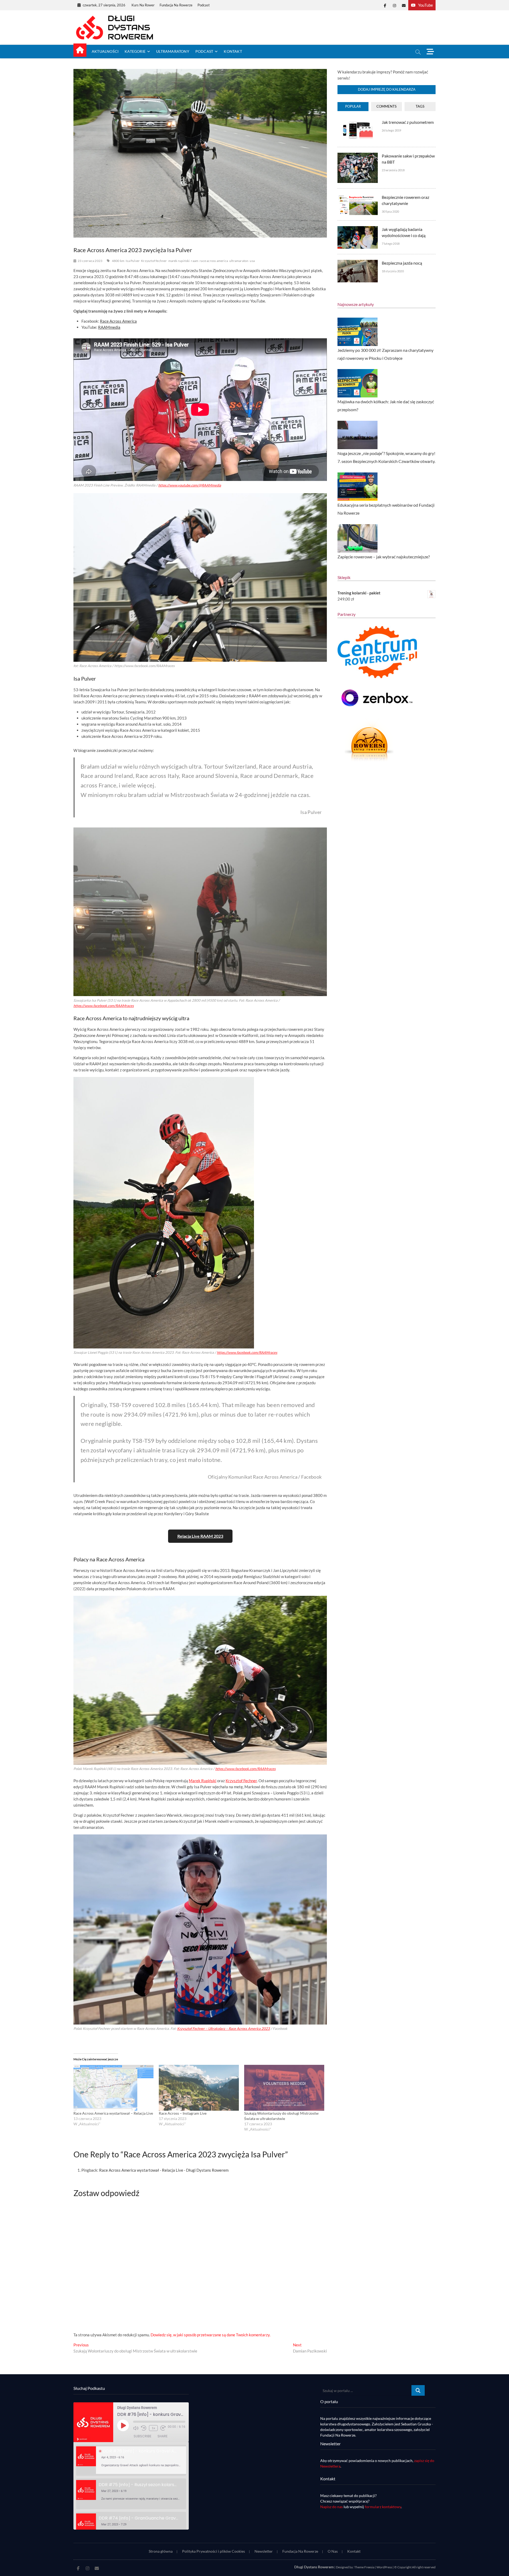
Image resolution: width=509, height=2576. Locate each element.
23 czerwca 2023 (90, 261)
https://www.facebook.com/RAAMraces (104, 1006)
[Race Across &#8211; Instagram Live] (199, 2088)
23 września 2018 (393, 170)
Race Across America (118, 321)
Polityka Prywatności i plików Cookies (214, 2551)
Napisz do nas (332, 2507)
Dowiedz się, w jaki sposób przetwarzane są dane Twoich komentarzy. (210, 2335)
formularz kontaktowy (383, 2507)
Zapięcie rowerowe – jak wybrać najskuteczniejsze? (384, 557)
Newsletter (264, 2551)
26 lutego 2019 (392, 130)
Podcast (204, 5)
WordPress (384, 2567)
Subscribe (142, 2436)
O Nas (333, 2551)
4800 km (118, 261)
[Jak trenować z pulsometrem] (357, 122)
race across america (214, 261)
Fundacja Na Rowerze (176, 5)
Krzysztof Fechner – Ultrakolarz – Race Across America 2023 (223, 2029)
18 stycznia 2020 (393, 271)
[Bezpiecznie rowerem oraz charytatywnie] (357, 197)
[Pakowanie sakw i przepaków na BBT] (357, 156)
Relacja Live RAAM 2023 (200, 1536)
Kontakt (233, 51)
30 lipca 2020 (390, 211)
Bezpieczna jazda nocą (402, 263)
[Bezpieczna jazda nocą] (357, 263)
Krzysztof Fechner (241, 1781)
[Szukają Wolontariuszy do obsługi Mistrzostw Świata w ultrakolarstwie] (284, 2088)
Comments (387, 106)
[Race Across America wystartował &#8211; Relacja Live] (113, 2088)
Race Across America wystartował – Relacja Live (113, 2113)
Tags (420, 106)
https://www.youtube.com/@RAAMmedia (190, 485)
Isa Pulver (133, 261)
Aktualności (105, 51)
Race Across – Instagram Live (183, 2113)
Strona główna (161, 2551)
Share (163, 2436)
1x (153, 2428)
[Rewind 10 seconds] (144, 2428)
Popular (353, 106)
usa (252, 261)
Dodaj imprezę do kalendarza (387, 89)
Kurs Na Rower (143, 5)
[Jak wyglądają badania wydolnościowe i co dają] (357, 229)
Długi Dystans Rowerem (314, 2567)
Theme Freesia (364, 2567)
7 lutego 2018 (391, 244)
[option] (131, 2460)
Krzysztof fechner (154, 261)
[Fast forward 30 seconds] (163, 2428)
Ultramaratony (173, 51)
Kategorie (135, 51)
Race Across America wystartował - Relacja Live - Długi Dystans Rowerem (164, 2170)
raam (195, 261)
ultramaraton (239, 261)
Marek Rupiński (203, 1781)
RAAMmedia (109, 327)
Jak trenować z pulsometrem (408, 122)
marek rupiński (179, 261)
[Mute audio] (136, 2428)
